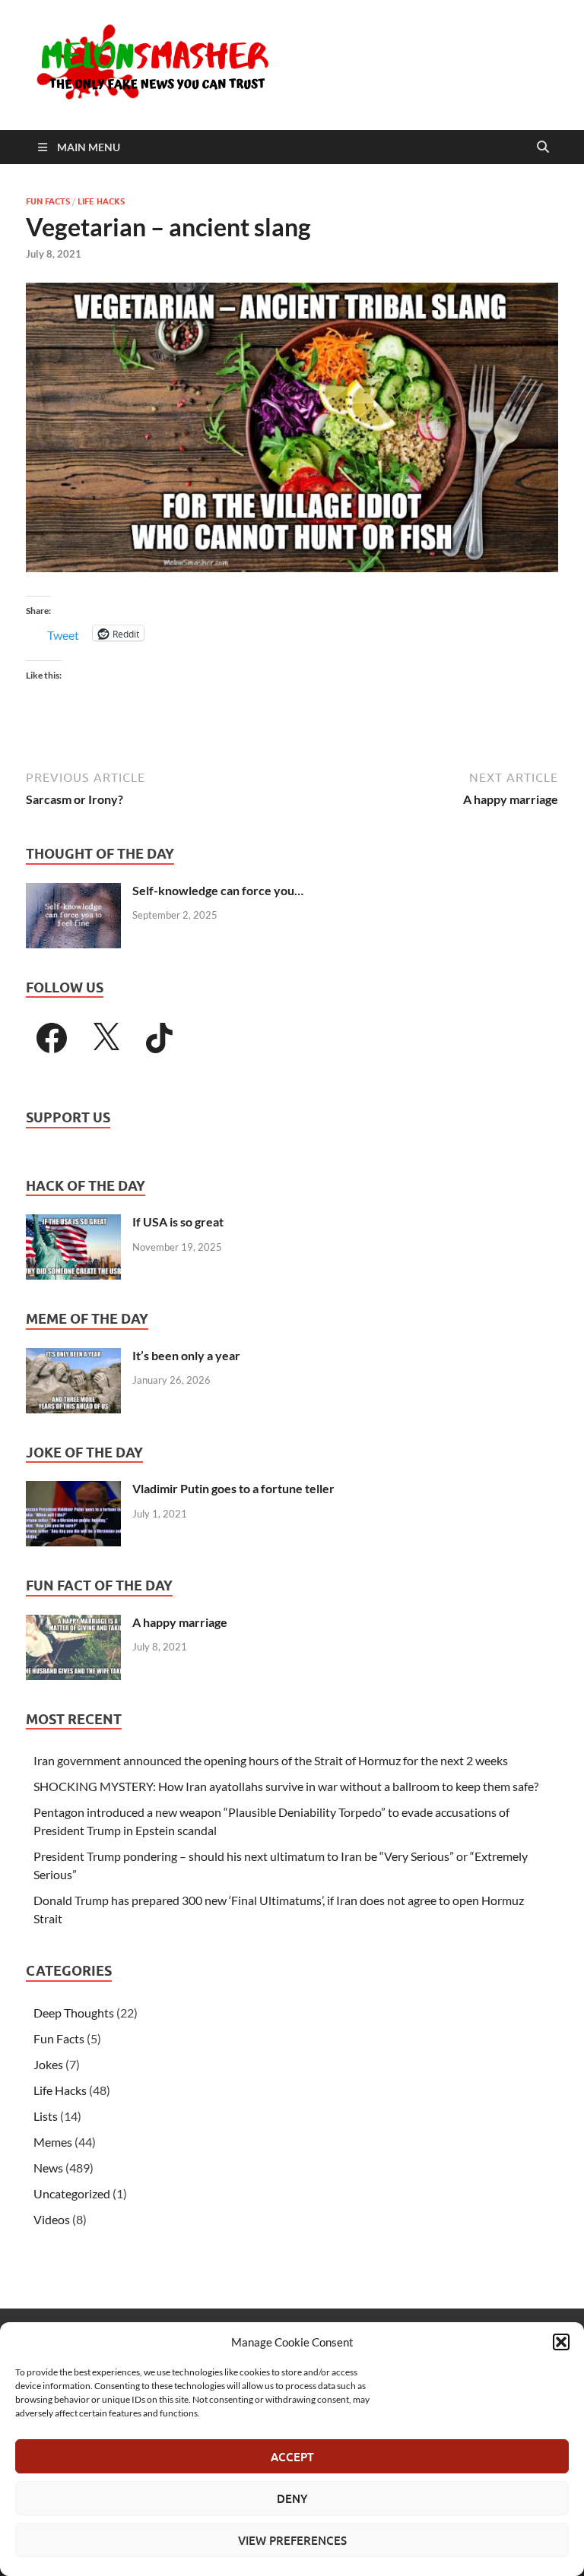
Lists (46, 2116)
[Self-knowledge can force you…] (73, 892)
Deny (292, 2498)
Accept (292, 2457)
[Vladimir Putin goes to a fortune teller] (73, 1490)
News (48, 2168)
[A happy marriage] (73, 1623)
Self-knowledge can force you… (218, 890)
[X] (106, 1038)
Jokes (48, 2064)
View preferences (292, 2540)
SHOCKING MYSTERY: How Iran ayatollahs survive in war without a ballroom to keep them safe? (286, 1786)
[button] (561, 2342)
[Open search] (543, 147)
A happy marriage (180, 1622)
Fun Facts (48, 201)
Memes (53, 2142)
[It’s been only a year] (73, 1357)
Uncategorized (72, 2193)
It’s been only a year (186, 1355)
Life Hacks (101, 201)
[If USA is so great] (73, 1223)
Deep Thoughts (74, 2013)
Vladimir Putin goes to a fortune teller (233, 1488)
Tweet (63, 633)
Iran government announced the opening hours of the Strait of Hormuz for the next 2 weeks (271, 1760)
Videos (52, 2219)
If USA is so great (178, 1222)
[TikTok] (160, 1038)
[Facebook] (52, 1038)
